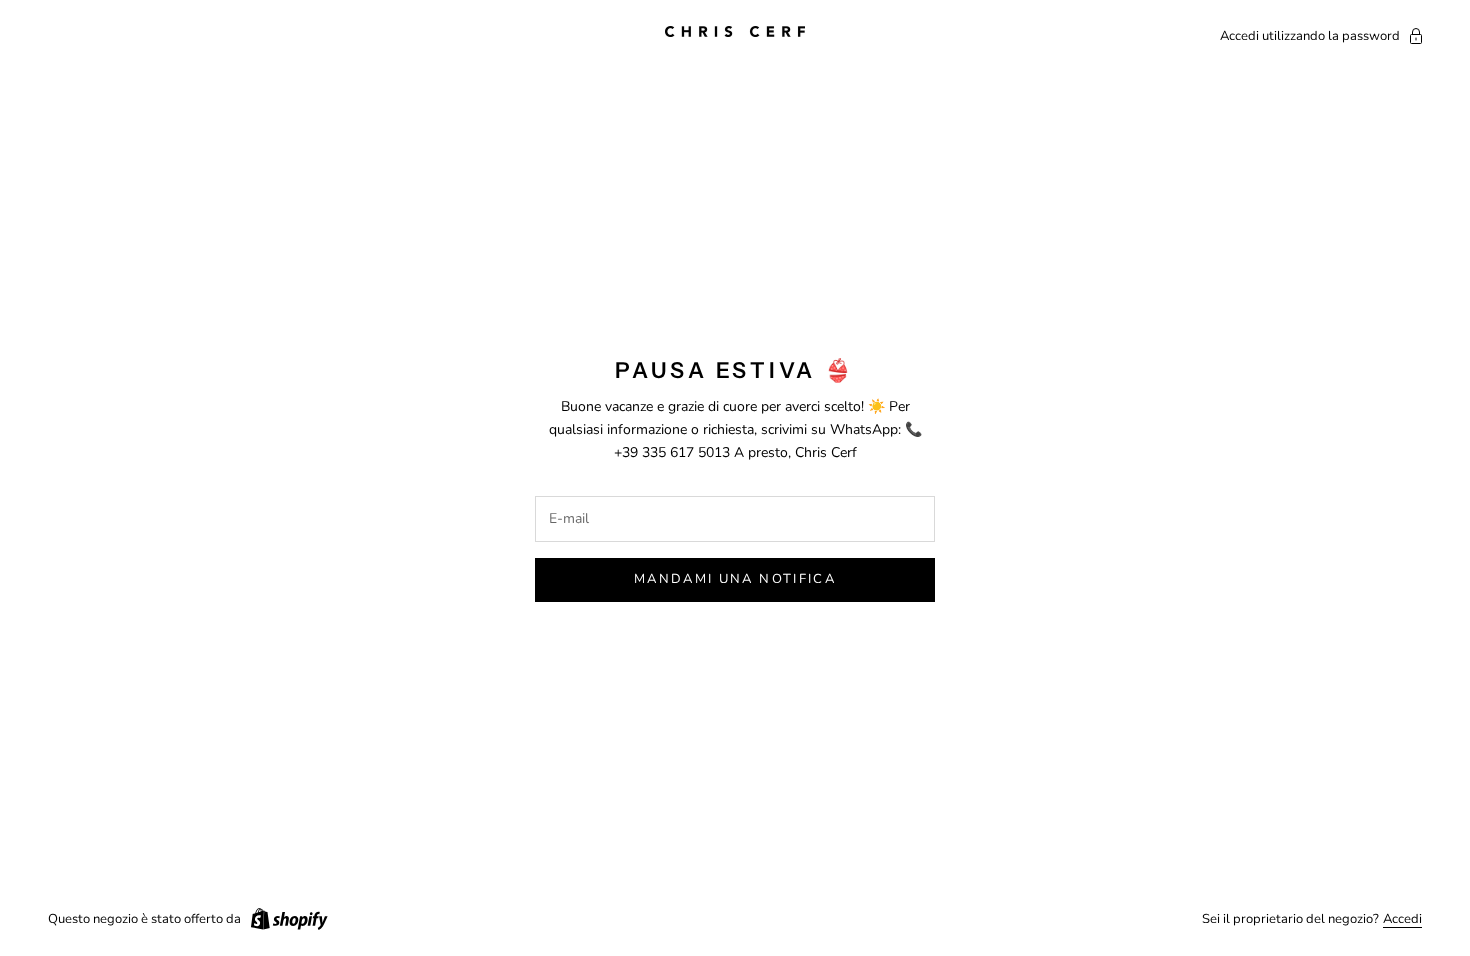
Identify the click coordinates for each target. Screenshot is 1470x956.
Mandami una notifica (735, 579)
